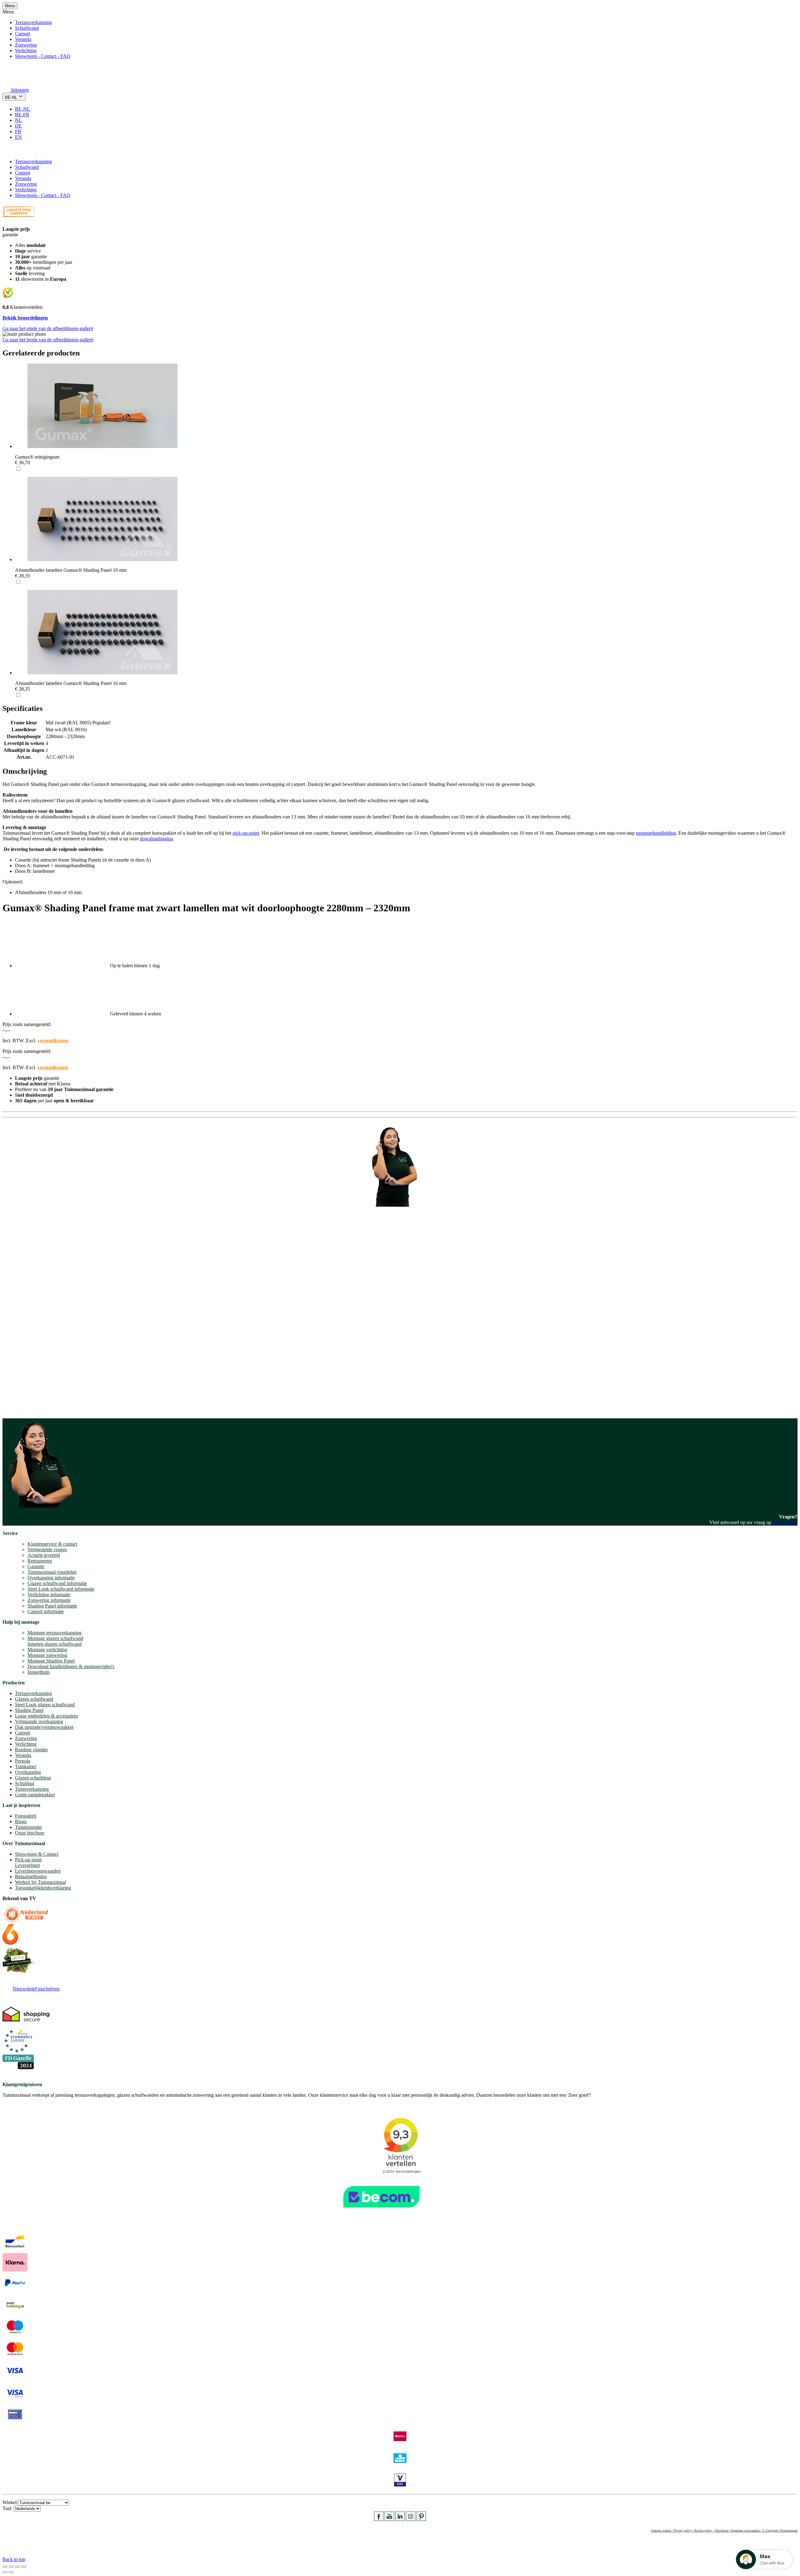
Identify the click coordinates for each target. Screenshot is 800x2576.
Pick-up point (28, 1860)
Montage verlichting (47, 1650)
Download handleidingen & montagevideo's (71, 1666)
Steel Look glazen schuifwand (45, 1705)
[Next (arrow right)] (11, 2572)
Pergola (22, 1761)
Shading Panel (29, 1710)
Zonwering (26, 45)
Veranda (23, 39)
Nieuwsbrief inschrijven (36, 1989)
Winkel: (10, 2502)
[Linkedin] (400, 2519)
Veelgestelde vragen (47, 1550)
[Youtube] (389, 2519)
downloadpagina (156, 839)
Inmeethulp (39, 1672)
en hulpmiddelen (19, 1408)
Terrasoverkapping (33, 22)
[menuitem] (25, 109)
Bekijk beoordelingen (25, 318)
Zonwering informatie (49, 1600)
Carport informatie (46, 1611)
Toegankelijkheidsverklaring (43, 1888)
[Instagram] (411, 2519)
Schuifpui (25, 1783)
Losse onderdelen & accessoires (46, 1716)
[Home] (17, 81)
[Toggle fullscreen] (17, 2567)
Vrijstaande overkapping (39, 1721)
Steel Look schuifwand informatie (61, 1589)
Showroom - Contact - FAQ (43, 56)
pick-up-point (246, 833)
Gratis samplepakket (35, 1795)
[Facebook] (379, 2519)
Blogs (21, 1821)
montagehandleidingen (45, 1402)
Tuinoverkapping (32, 1789)
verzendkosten (53, 1041)
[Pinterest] (421, 2519)
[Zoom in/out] (24, 2567)
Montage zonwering (47, 1655)
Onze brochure (30, 1833)
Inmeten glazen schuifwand (55, 1644)
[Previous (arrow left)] (5, 2572)
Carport (22, 34)
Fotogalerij (26, 1816)
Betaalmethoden (31, 1877)
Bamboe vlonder (31, 1750)
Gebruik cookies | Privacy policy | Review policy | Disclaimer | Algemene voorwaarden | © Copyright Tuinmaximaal (724, 2531)
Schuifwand (27, 28)
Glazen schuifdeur (33, 1778)
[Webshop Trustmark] (400, 2211)
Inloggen (20, 90)
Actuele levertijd (44, 1555)
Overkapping (28, 1772)
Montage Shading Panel (51, 1661)
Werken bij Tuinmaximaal (40, 1882)
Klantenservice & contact (52, 1544)
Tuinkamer (26, 1766)
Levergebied (27, 1865)
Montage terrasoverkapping (55, 1633)
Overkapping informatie (51, 1578)
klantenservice (28, 1337)
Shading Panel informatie (52, 1606)
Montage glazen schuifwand (55, 1638)
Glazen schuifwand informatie (57, 1583)
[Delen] (11, 2567)
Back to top (14, 2559)
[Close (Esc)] (5, 2567)
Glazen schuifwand (34, 1699)
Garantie (36, 1566)
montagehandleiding (656, 833)
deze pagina (784, 1522)
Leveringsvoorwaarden (38, 1871)
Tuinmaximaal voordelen (52, 1572)
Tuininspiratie (28, 1827)
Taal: (8, 2508)
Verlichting (26, 50)
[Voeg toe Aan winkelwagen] (6, 151)
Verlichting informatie (49, 1595)
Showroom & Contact (37, 1854)
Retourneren (40, 1561)
